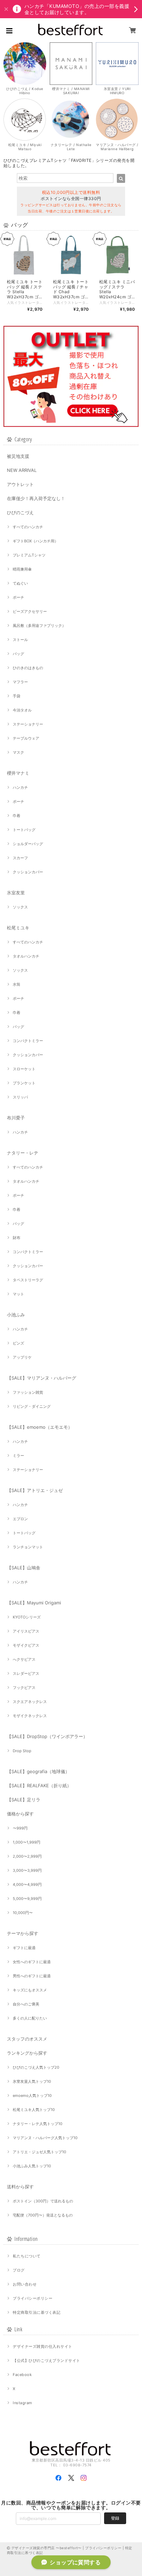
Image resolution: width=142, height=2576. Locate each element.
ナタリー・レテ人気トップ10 (38, 2124)
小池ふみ (16, 1315)
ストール (20, 640)
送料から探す (20, 2187)
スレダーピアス (26, 1673)
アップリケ (22, 1357)
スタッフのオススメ (27, 2039)
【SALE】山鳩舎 (24, 1568)
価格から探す (20, 1814)
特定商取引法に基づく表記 (37, 2312)
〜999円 (20, 1828)
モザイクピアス (26, 1645)
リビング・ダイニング (32, 1406)
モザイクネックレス (30, 1716)
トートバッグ (24, 830)
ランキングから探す (27, 2053)
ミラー (18, 1456)
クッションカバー (28, 872)
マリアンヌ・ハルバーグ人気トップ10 (45, 2138)
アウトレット (20, 484)
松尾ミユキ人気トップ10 (34, 2110)
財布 (17, 1238)
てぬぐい (20, 583)
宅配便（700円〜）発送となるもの (43, 2215)
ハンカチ (20, 787)
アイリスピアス (26, 1631)
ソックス (20, 907)
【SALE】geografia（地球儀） (38, 1771)
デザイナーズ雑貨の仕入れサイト (42, 2346)
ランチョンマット (28, 1547)
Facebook (22, 2375)
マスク (18, 752)
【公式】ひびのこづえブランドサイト (46, 2361)
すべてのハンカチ (28, 527)
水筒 (17, 984)
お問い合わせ (25, 2284)
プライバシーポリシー (33, 2298)
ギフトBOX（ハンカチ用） (35, 541)
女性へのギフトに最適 (32, 1962)
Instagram (22, 2403)
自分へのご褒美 (26, 2004)
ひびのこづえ (20, 512)
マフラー (20, 682)
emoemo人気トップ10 (32, 2096)
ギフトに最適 (24, 1948)
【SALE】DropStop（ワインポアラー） (47, 1736)
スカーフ (20, 858)
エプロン (20, 1519)
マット (18, 1294)
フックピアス (24, 1688)
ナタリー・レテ (23, 1153)
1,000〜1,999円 (27, 1842)
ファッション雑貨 (28, 1392)
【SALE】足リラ (24, 1800)
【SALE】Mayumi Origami (34, 1603)
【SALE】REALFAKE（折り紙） (39, 1785)
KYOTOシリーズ (27, 1617)
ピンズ (18, 1343)
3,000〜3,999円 (27, 1870)
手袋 (17, 696)
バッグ (18, 654)
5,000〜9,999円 (27, 1899)
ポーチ (18, 597)
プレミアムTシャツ (29, 555)
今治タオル (22, 710)
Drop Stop (22, 1751)
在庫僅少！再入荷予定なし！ (36, 498)
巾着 (17, 816)
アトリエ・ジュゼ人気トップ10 (39, 2152)
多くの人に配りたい (30, 2018)
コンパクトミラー (28, 1041)
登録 (115, 2518)
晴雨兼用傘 (22, 569)
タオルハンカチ (26, 956)
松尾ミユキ (18, 928)
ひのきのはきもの (28, 668)
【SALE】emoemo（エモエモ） (40, 1427)
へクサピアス (24, 1659)
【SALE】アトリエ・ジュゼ (35, 1490)
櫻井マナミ (18, 773)
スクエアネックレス (30, 1702)
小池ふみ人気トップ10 (32, 2166)
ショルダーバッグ (28, 844)
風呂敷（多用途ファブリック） (39, 626)
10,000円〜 (23, 1913)
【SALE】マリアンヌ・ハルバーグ (42, 1378)
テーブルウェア (26, 738)
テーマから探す (23, 1933)
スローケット (24, 1069)
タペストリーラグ (28, 1280)
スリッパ (20, 1097)
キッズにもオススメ (30, 1990)
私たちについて (27, 2256)
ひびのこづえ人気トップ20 (36, 2067)
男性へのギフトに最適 (32, 1976)
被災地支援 (18, 456)
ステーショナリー (28, 724)
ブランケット (24, 1083)
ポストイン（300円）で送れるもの (43, 2201)
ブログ (19, 2270)
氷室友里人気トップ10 (32, 2081)
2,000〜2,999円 (27, 1856)
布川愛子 (16, 1118)
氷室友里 (16, 893)
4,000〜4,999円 (27, 1884)
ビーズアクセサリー (30, 611)
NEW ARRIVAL (22, 470)
